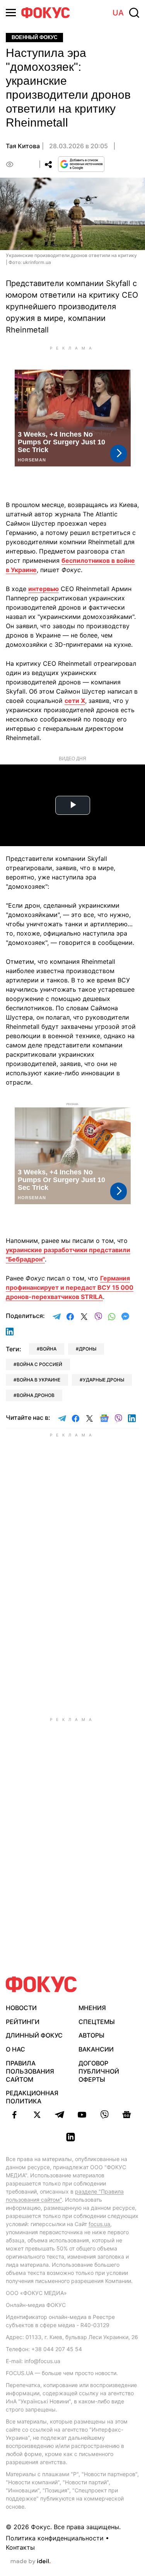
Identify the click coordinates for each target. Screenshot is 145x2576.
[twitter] (37, 2115)
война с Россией (39, 1364)
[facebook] (15, 2115)
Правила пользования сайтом (30, 2071)
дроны (88, 1349)
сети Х (75, 701)
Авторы (91, 2035)
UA (118, 13)
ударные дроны (103, 1380)
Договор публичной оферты (99, 2071)
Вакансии (96, 2049)
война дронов (36, 1395)
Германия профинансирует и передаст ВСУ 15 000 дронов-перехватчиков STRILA (70, 1287)
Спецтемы (97, 2022)
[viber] (104, 2115)
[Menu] (11, 13)
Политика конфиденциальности (55, 2538)
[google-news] (127, 2115)
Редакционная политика (32, 2097)
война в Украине (38, 1380)
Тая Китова (23, 146)
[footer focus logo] (41, 1984)
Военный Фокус (34, 37)
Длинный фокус (34, 2035)
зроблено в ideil (31, 2562)
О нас (15, 2049)
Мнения (92, 2008)
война (48, 1349)
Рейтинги (23, 2022)
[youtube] (82, 2115)
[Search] (134, 13)
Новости (21, 2008)
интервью (43, 589)
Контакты (20, 2547)
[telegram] (60, 2115)
